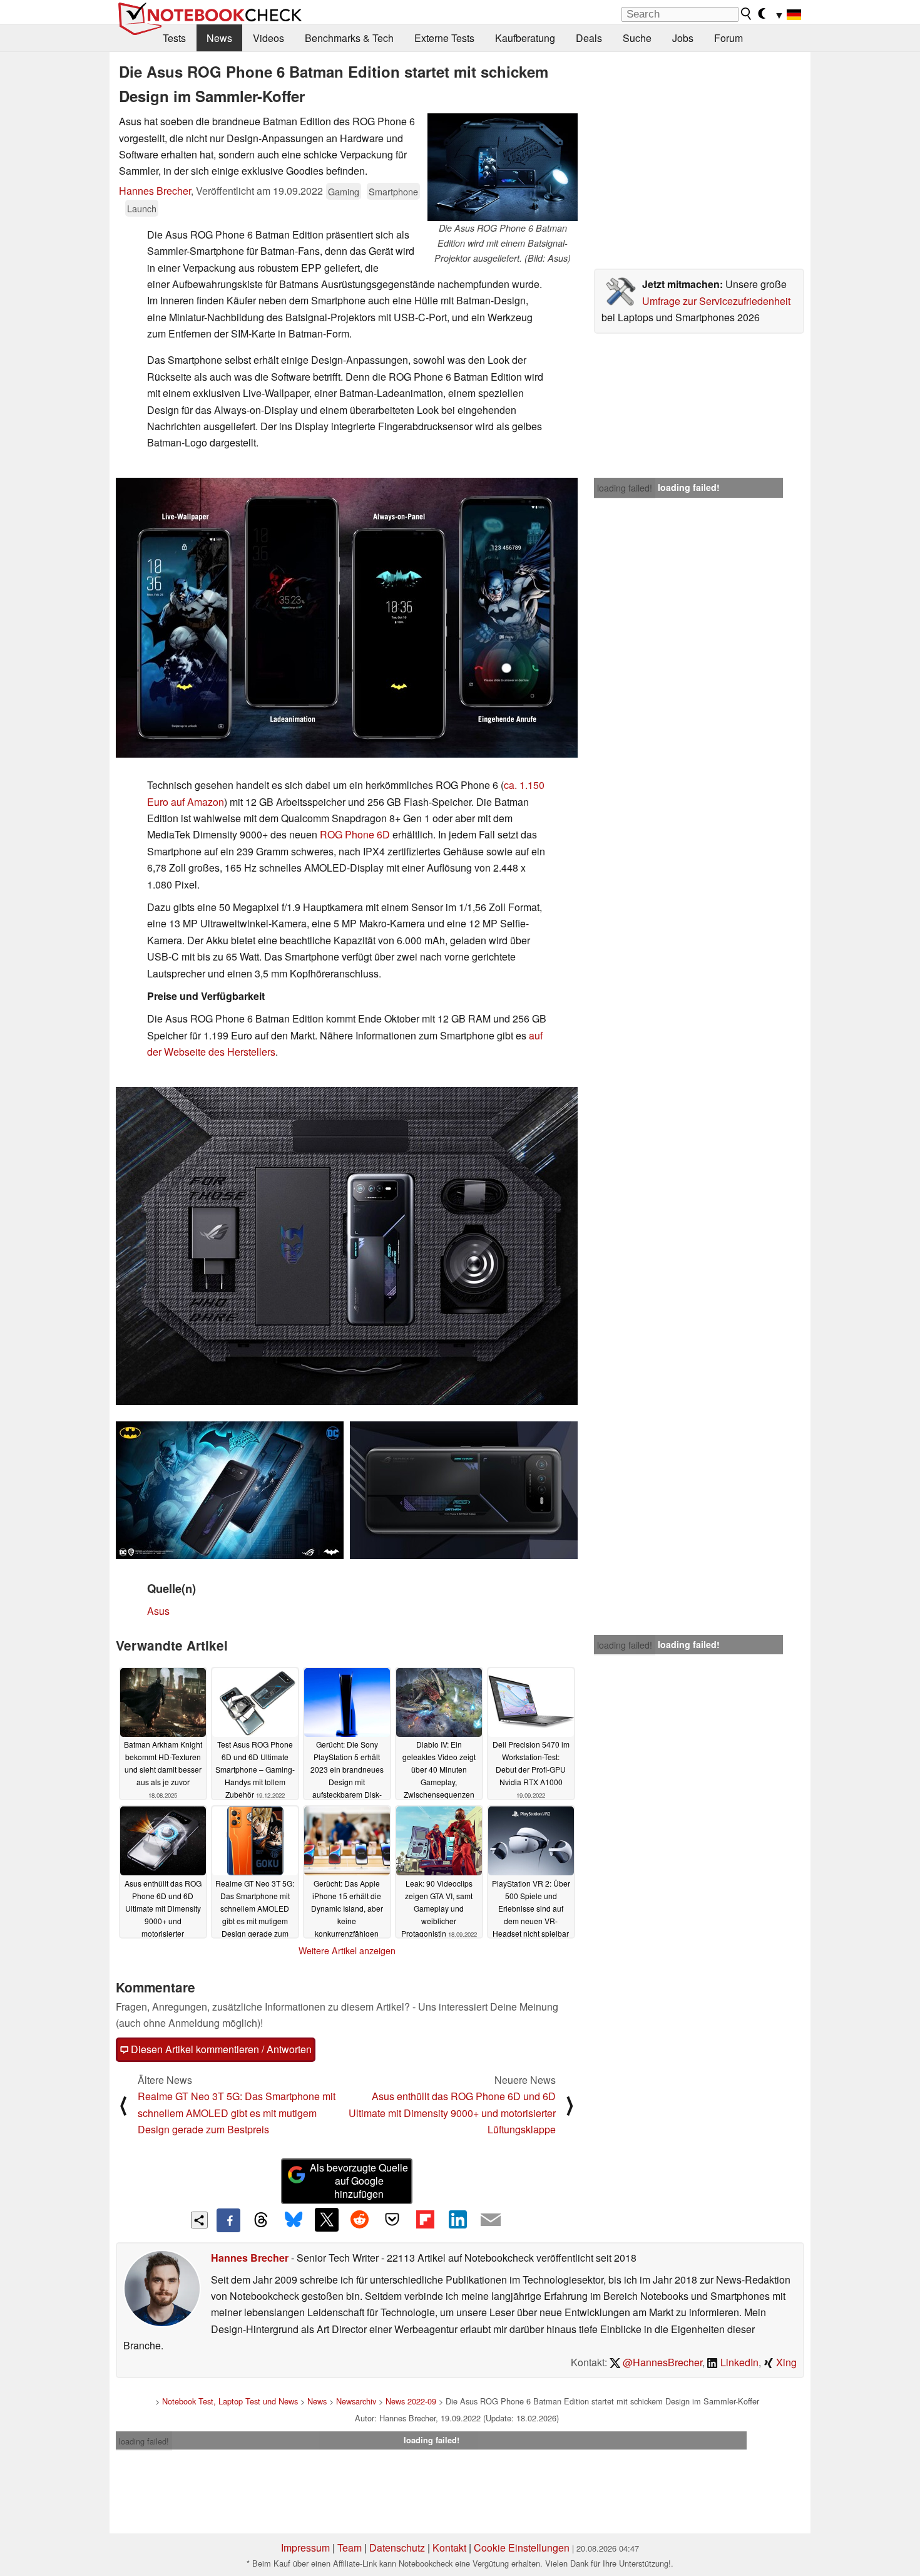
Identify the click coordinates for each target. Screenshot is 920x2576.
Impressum (305, 2548)
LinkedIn (738, 2362)
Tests (174, 38)
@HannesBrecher (661, 2362)
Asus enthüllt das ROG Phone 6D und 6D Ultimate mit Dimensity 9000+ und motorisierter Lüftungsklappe (452, 2113)
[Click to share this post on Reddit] (359, 2220)
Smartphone (393, 191)
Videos (268, 38)
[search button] (747, 14)
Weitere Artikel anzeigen (347, 1950)
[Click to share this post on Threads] (261, 2220)
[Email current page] (491, 2220)
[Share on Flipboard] (425, 2220)
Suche (637, 38)
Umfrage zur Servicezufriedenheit (716, 301)
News (219, 38)
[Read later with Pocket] (392, 2220)
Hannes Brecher (155, 191)
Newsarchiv (356, 2401)
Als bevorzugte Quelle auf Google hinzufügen (359, 2181)
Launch (142, 208)
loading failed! (625, 488)
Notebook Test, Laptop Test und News (230, 2401)
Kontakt (449, 2548)
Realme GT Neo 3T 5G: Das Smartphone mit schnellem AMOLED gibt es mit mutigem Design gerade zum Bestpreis (237, 2113)
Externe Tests (444, 38)
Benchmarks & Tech (349, 38)
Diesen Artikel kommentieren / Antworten (220, 2049)
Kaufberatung (525, 38)
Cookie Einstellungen (522, 2548)
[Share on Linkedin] (457, 2220)
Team (350, 2548)
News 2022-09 (411, 2401)
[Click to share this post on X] (327, 2220)
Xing (785, 2362)
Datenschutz (397, 2548)
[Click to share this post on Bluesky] (294, 2220)
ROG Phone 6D (355, 834)
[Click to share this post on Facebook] (228, 2220)
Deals (589, 38)
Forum (728, 38)
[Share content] (199, 2220)
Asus (158, 1611)
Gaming (344, 191)
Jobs (683, 38)
